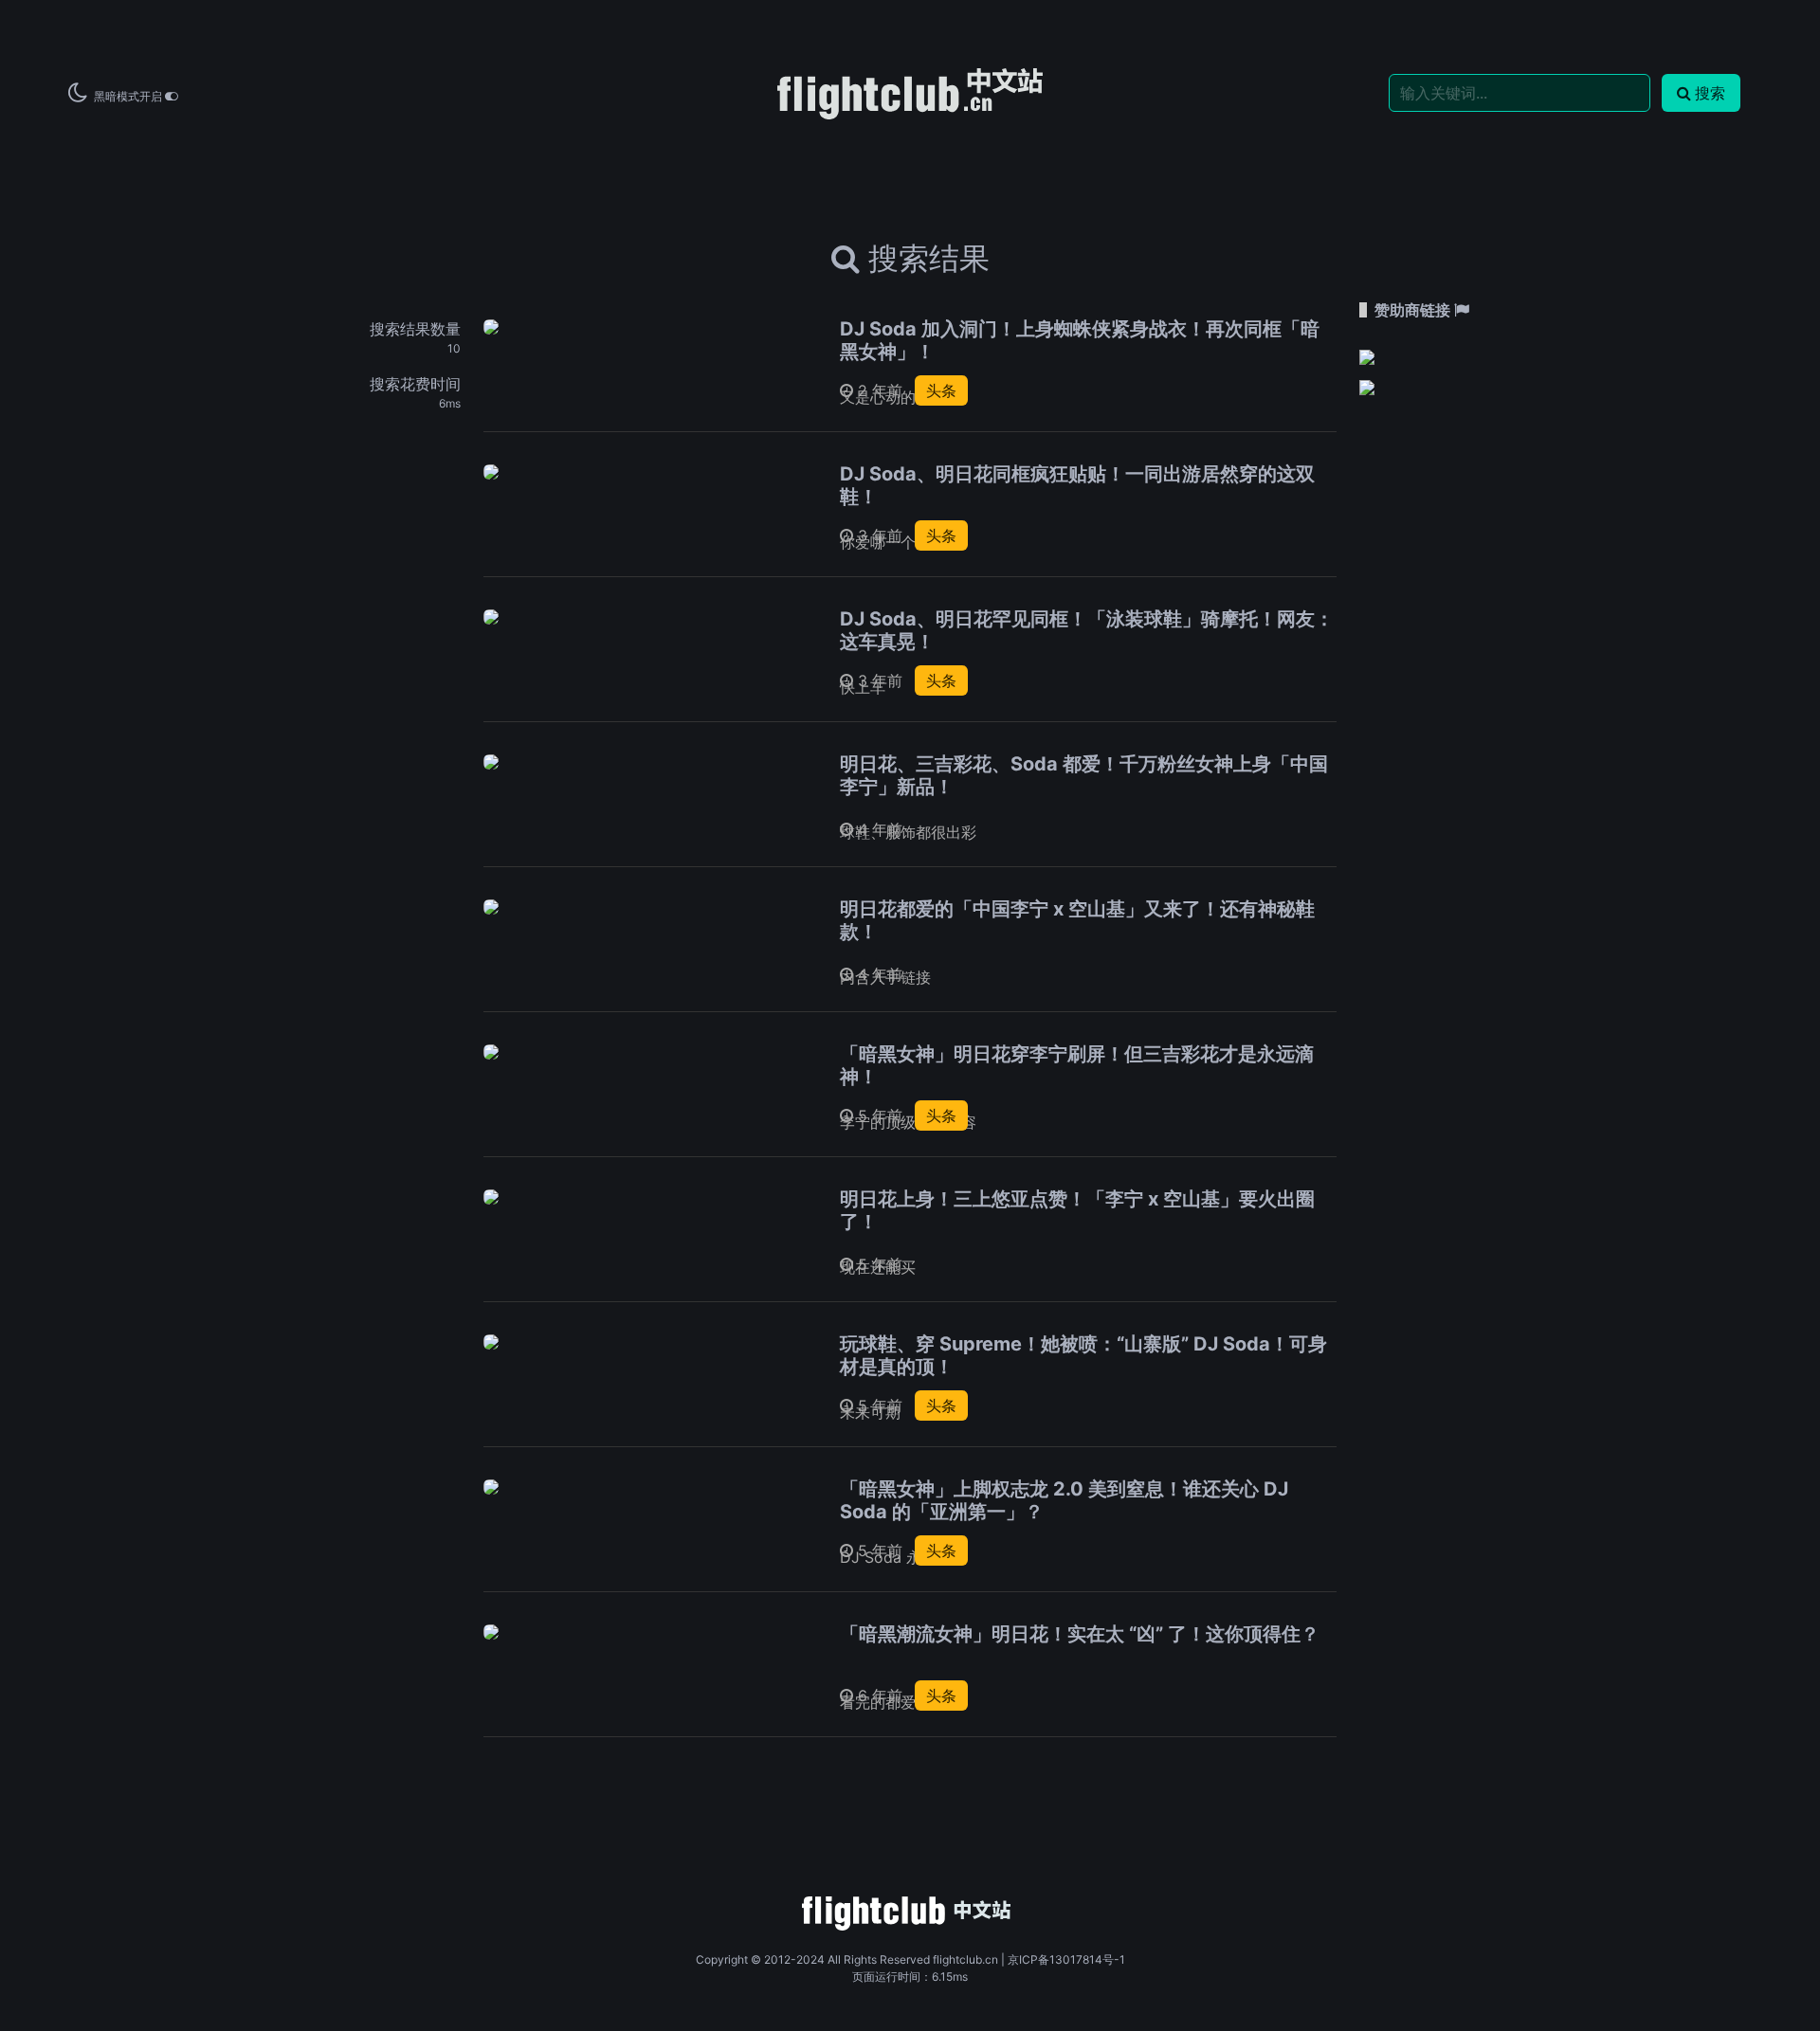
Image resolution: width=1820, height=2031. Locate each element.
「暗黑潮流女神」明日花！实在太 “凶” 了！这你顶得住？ (1080, 1634)
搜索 (1710, 93)
